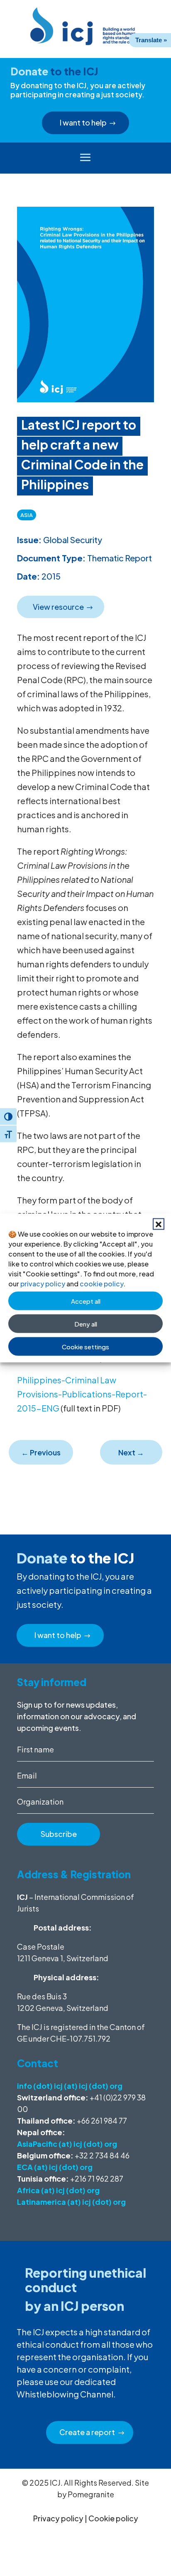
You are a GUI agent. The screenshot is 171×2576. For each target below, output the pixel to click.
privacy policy (43, 1284)
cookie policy (101, 1284)
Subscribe (59, 1834)
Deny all (86, 1323)
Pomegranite (91, 2494)
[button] (159, 1224)
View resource (58, 607)
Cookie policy (113, 2518)
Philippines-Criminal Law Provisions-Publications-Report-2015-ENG (82, 1394)
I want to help (83, 122)
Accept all (86, 1301)
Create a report (87, 2432)
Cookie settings (85, 1346)
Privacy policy (58, 2518)
